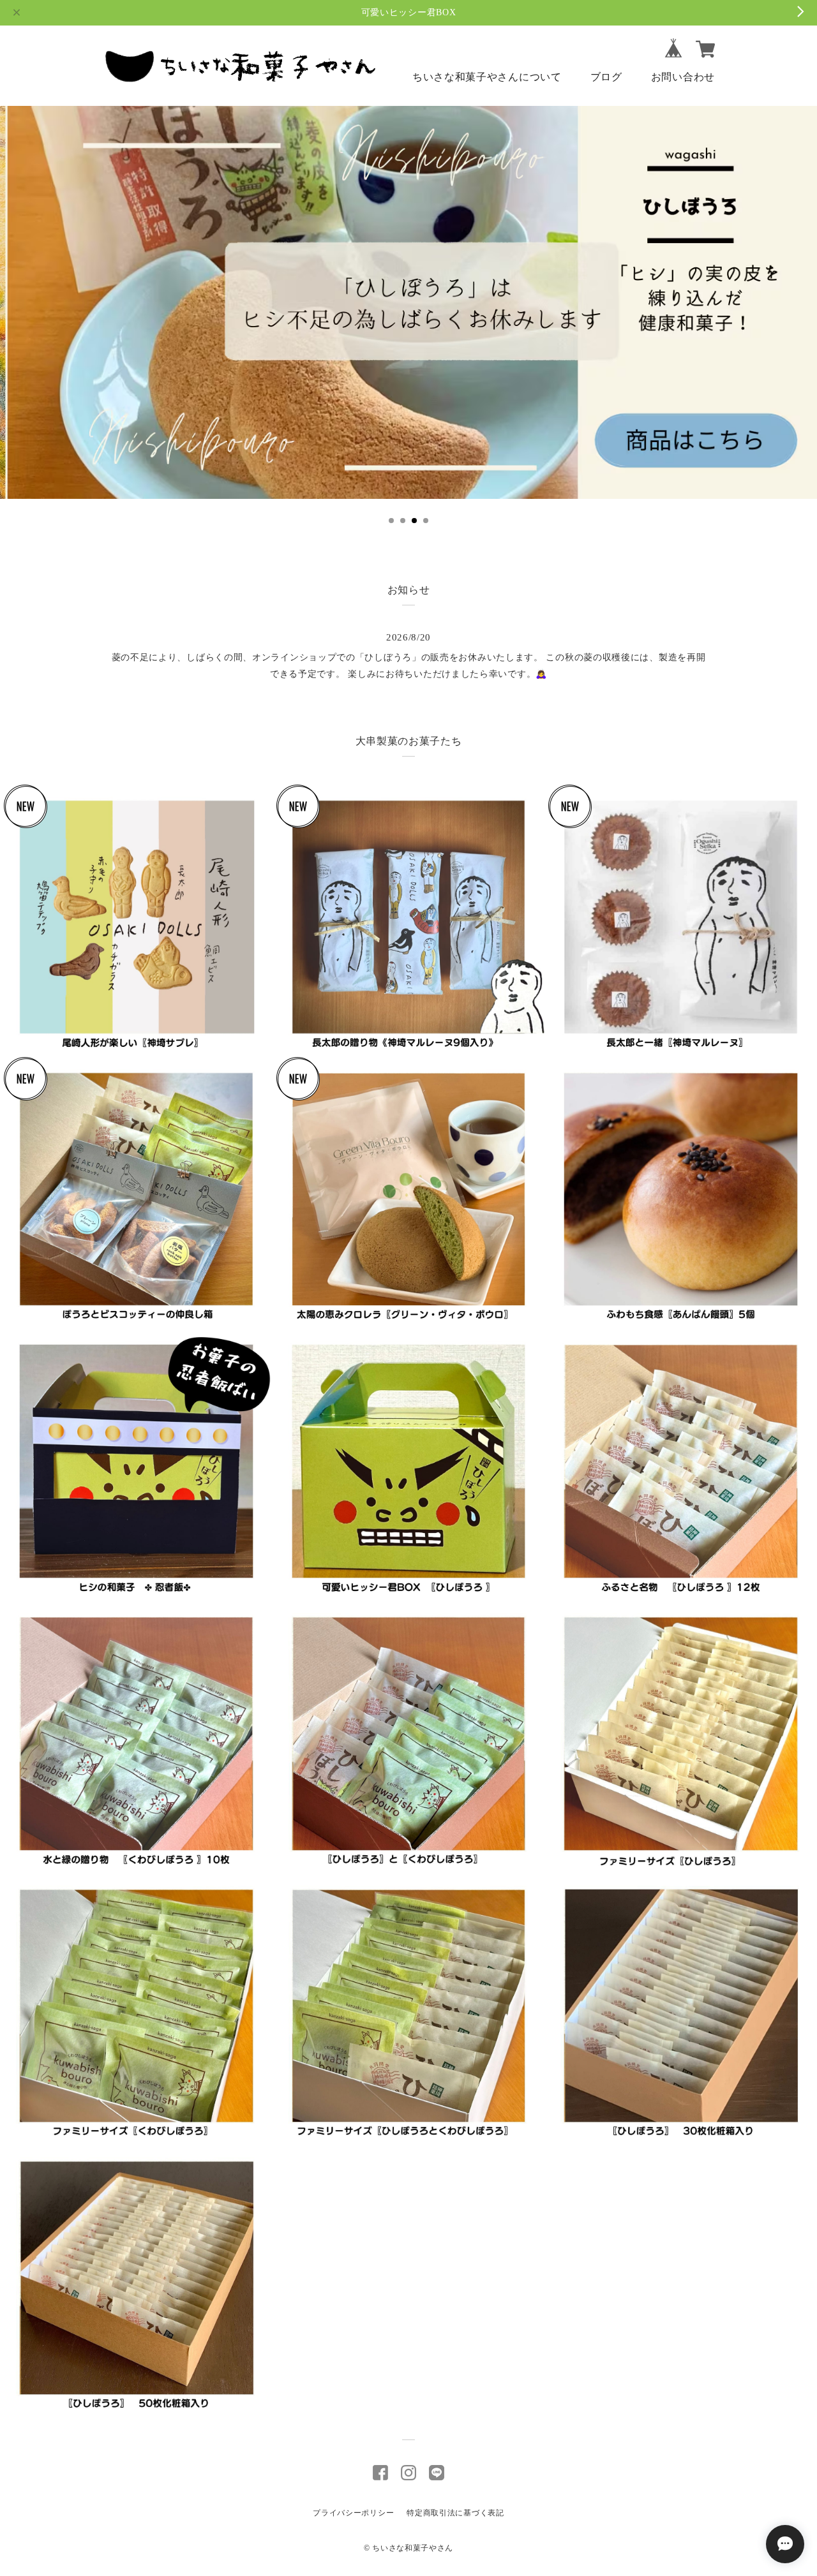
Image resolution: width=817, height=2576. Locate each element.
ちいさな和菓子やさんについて (487, 77)
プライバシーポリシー (353, 2513)
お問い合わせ (683, 77)
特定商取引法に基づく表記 (455, 2513)
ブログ (606, 77)
